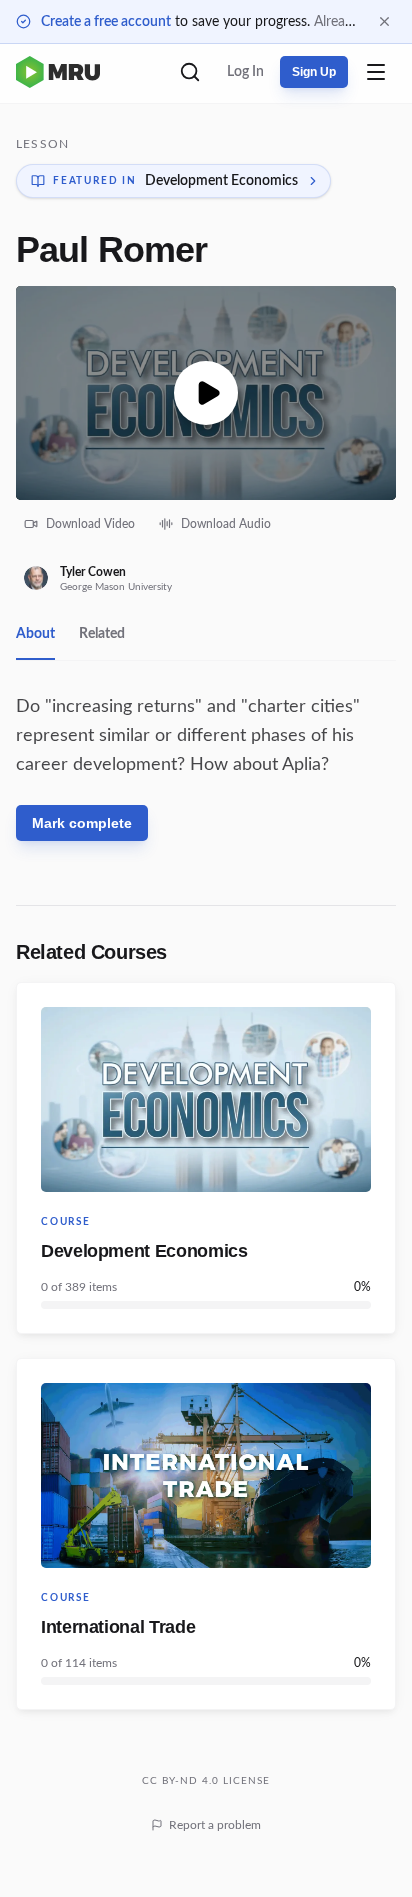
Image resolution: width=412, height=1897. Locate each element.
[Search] (190, 72)
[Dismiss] (384, 21)
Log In (245, 72)
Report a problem (215, 1825)
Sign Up (314, 72)
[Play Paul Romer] (206, 393)
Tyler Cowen (93, 572)
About (35, 634)
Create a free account (106, 22)
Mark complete (82, 823)
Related (102, 634)
